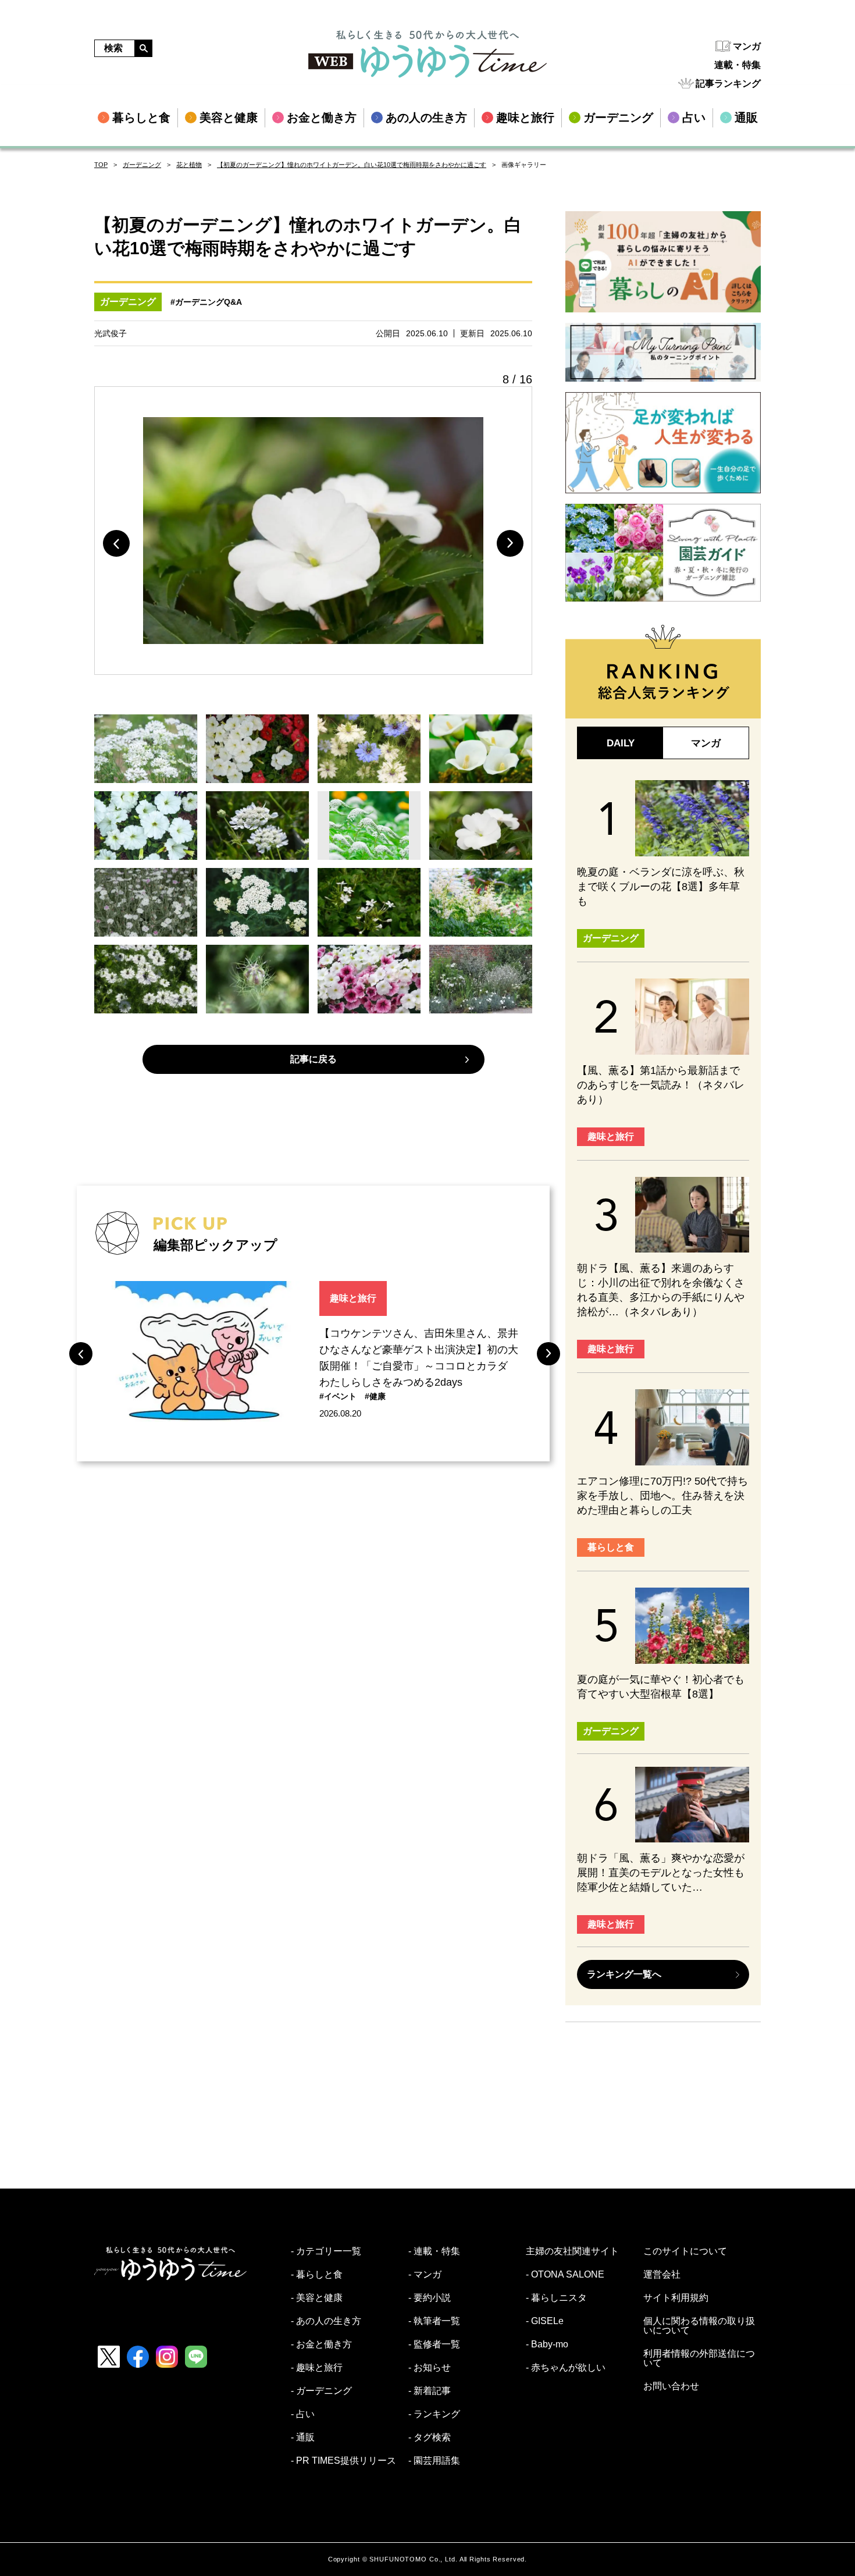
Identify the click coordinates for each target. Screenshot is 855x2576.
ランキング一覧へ (624, 1974)
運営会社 (662, 2275)
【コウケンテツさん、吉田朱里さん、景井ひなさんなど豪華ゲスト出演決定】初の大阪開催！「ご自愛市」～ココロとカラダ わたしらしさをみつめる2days (419, 1358)
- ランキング (434, 2414)
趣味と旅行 (353, 1298)
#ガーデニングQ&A (206, 302)
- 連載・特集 (434, 2251)
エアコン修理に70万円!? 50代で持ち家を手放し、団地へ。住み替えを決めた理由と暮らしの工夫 (662, 1496)
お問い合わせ (671, 2386)
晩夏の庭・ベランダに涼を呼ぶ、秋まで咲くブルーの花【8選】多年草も (661, 887)
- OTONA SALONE (565, 2275)
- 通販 (303, 2438)
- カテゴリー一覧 (326, 2251)
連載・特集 (738, 65)
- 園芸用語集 (434, 2461)
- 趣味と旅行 (317, 2368)
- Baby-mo (547, 2344)
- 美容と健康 (317, 2298)
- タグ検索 (430, 2438)
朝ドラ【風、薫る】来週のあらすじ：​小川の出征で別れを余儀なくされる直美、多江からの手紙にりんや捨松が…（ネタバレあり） (661, 1290)
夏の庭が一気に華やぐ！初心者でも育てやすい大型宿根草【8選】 (661, 1687)
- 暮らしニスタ (556, 2298)
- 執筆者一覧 (434, 2321)
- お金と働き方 (321, 2344)
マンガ (747, 46)
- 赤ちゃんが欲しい (566, 2368)
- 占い (303, 2414)
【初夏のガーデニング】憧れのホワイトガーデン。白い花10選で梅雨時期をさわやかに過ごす (352, 165)
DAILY (621, 743)
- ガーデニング (321, 2391)
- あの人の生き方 (326, 2321)
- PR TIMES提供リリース (343, 2461)
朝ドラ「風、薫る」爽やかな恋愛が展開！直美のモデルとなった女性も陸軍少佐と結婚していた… (661, 1873)
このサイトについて (685, 2251)
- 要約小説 (430, 2298)
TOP (101, 165)
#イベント (338, 1396)
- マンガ (425, 2275)
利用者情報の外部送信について (699, 2358)
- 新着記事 (430, 2391)
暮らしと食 (611, 1547)
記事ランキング (728, 83)
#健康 (375, 1396)
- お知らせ (430, 2368)
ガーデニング (142, 165)
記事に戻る (313, 1059)
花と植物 (189, 165)
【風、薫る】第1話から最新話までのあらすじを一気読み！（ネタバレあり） (661, 1085)
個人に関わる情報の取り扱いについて (699, 2326)
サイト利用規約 (676, 2298)
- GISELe (545, 2321)
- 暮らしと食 (317, 2275)
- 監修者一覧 (434, 2344)
